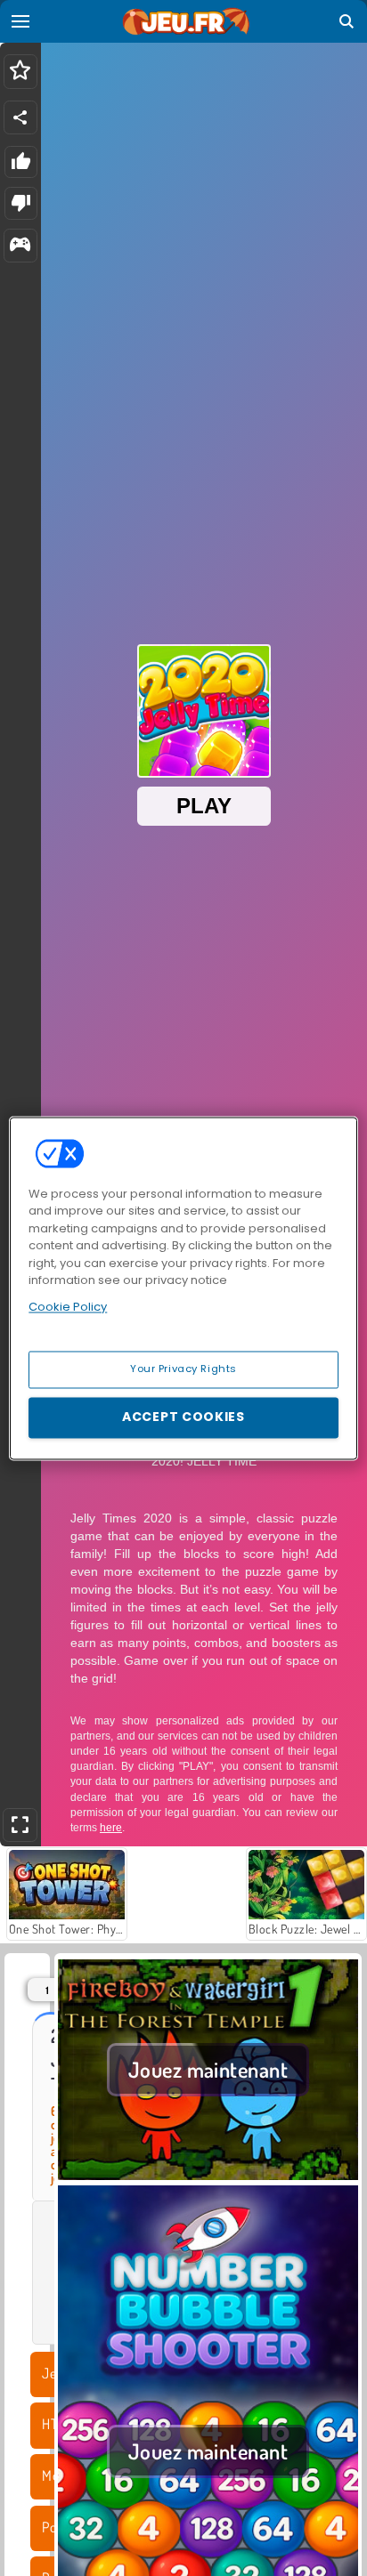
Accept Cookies (183, 1417)
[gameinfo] (20, 246)
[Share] (20, 117)
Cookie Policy (68, 1307)
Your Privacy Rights (183, 1369)
